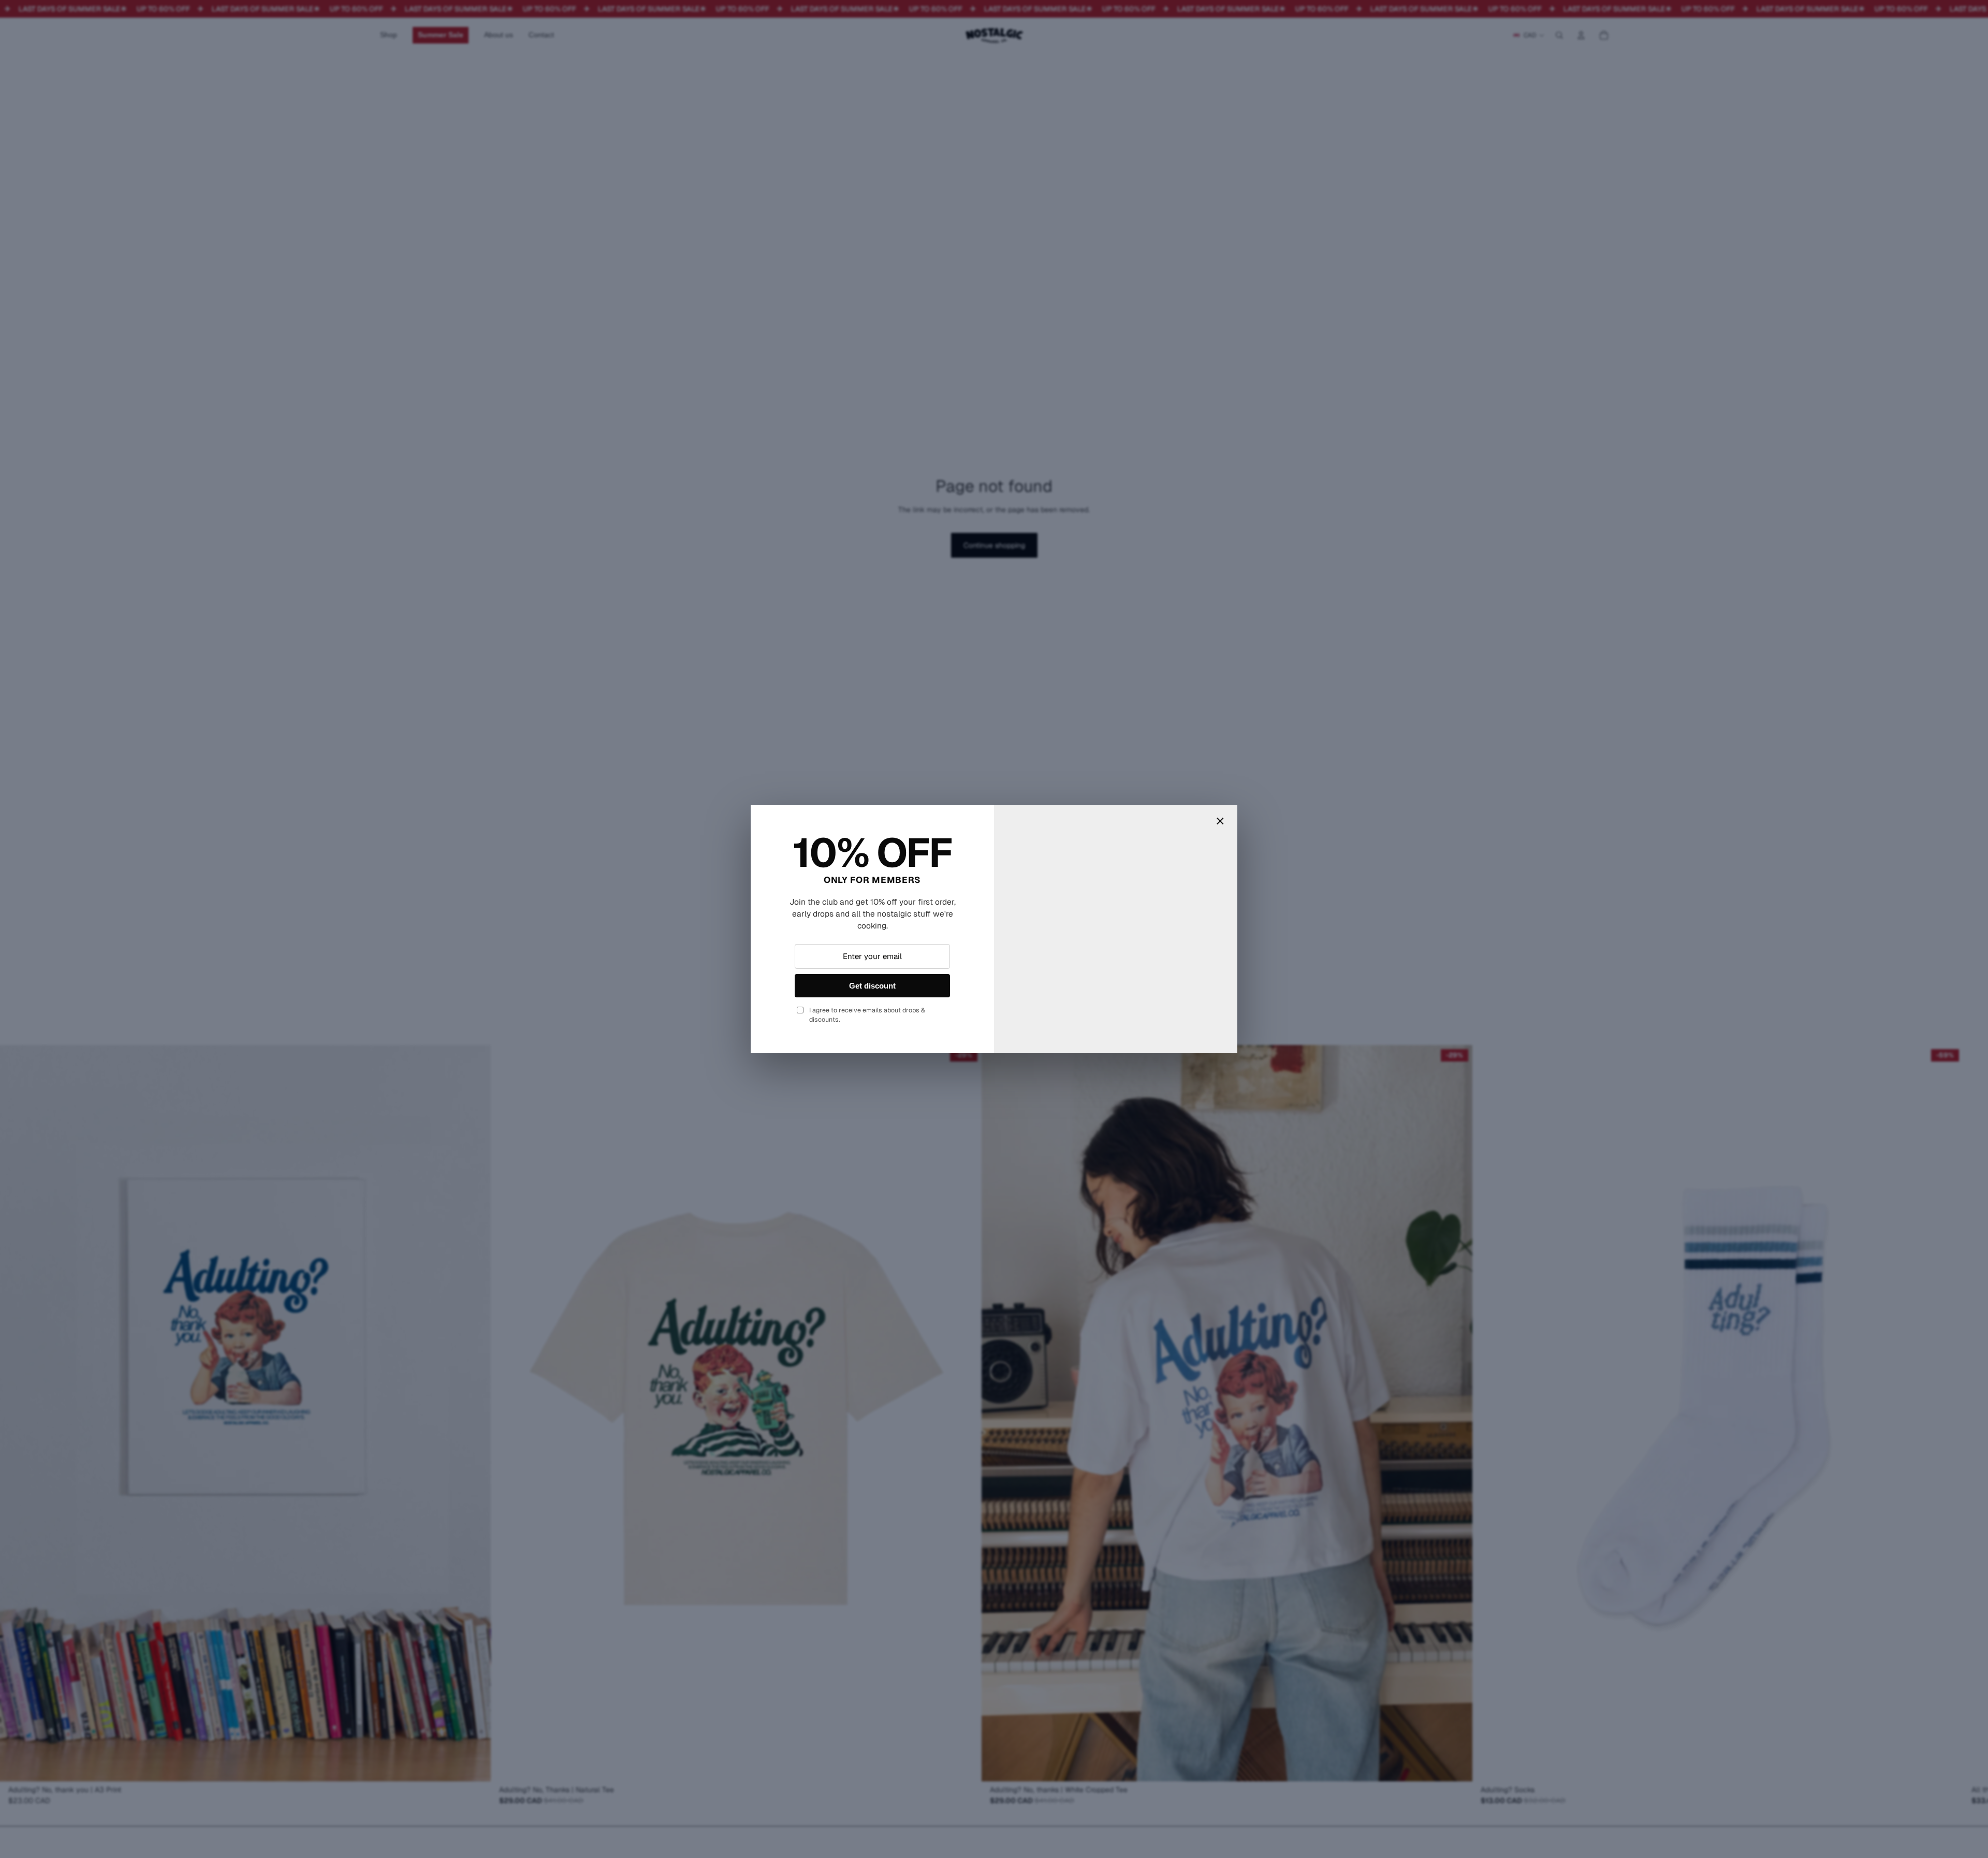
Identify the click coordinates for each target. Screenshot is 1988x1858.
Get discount (872, 986)
